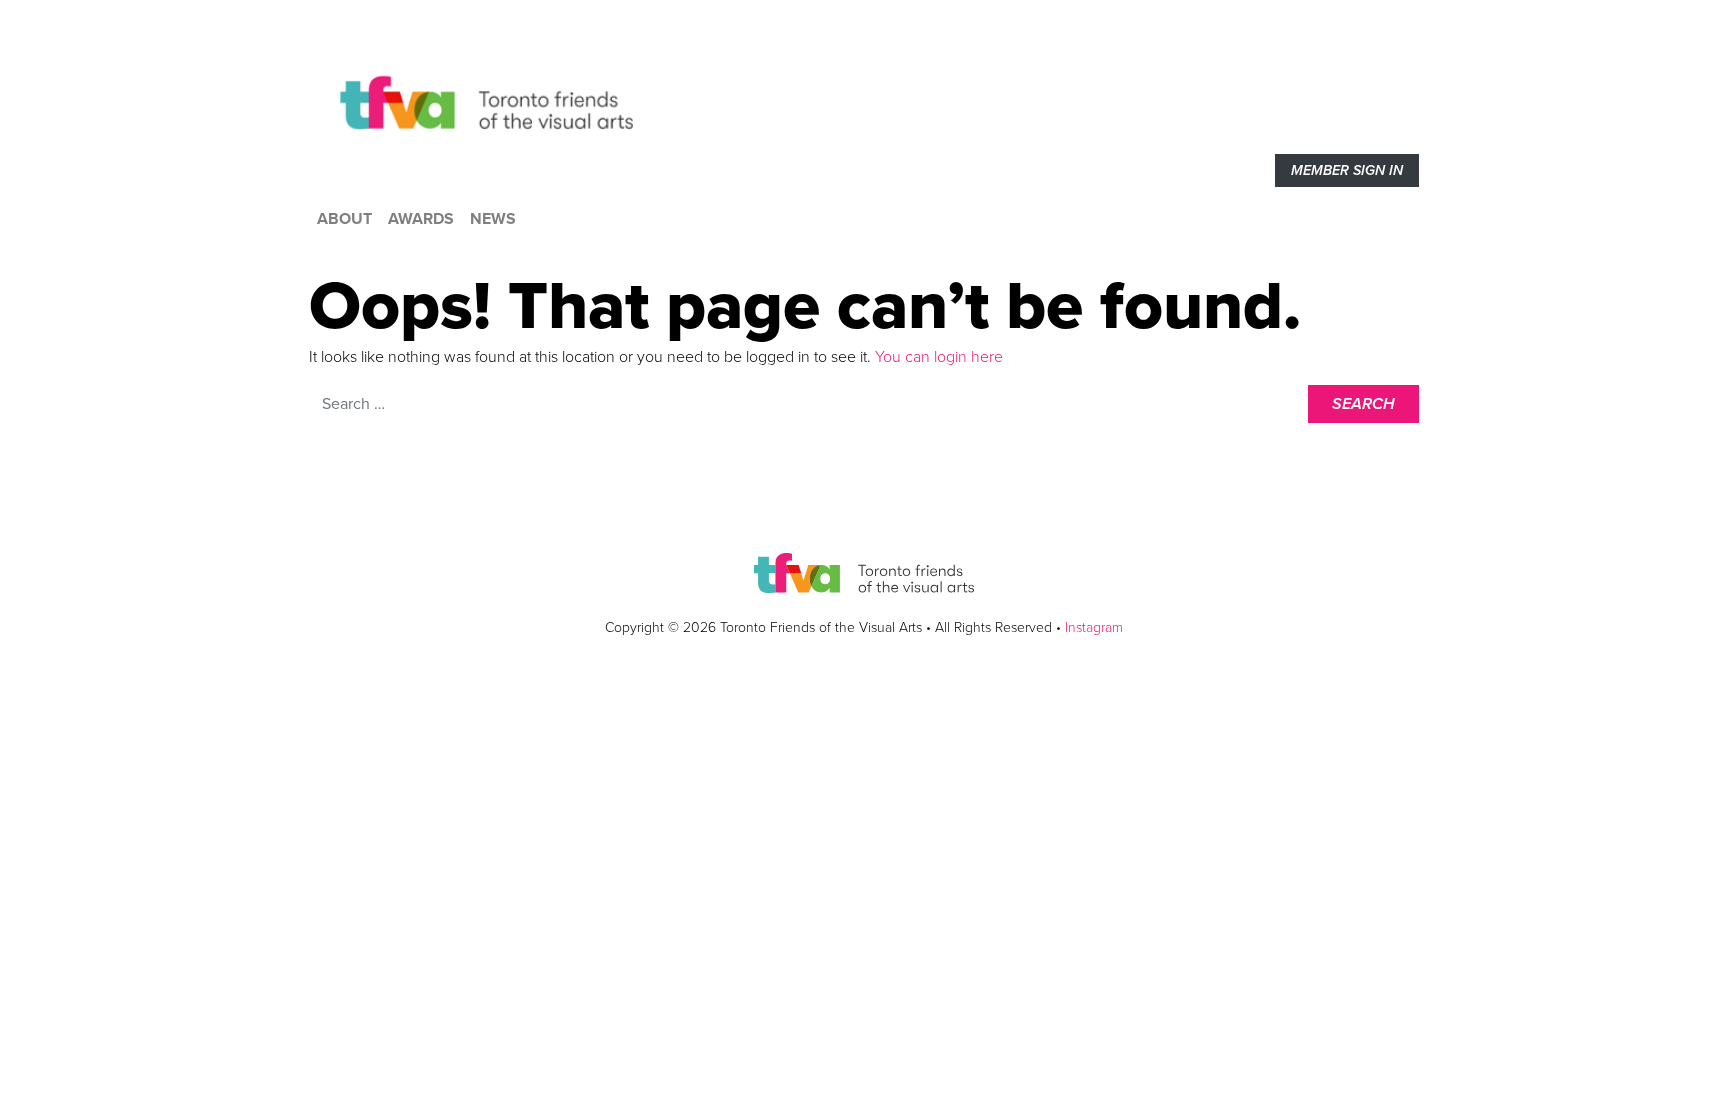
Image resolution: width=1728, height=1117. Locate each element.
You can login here (937, 357)
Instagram (1094, 627)
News (493, 219)
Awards (421, 219)
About (344, 219)
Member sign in (1347, 170)
